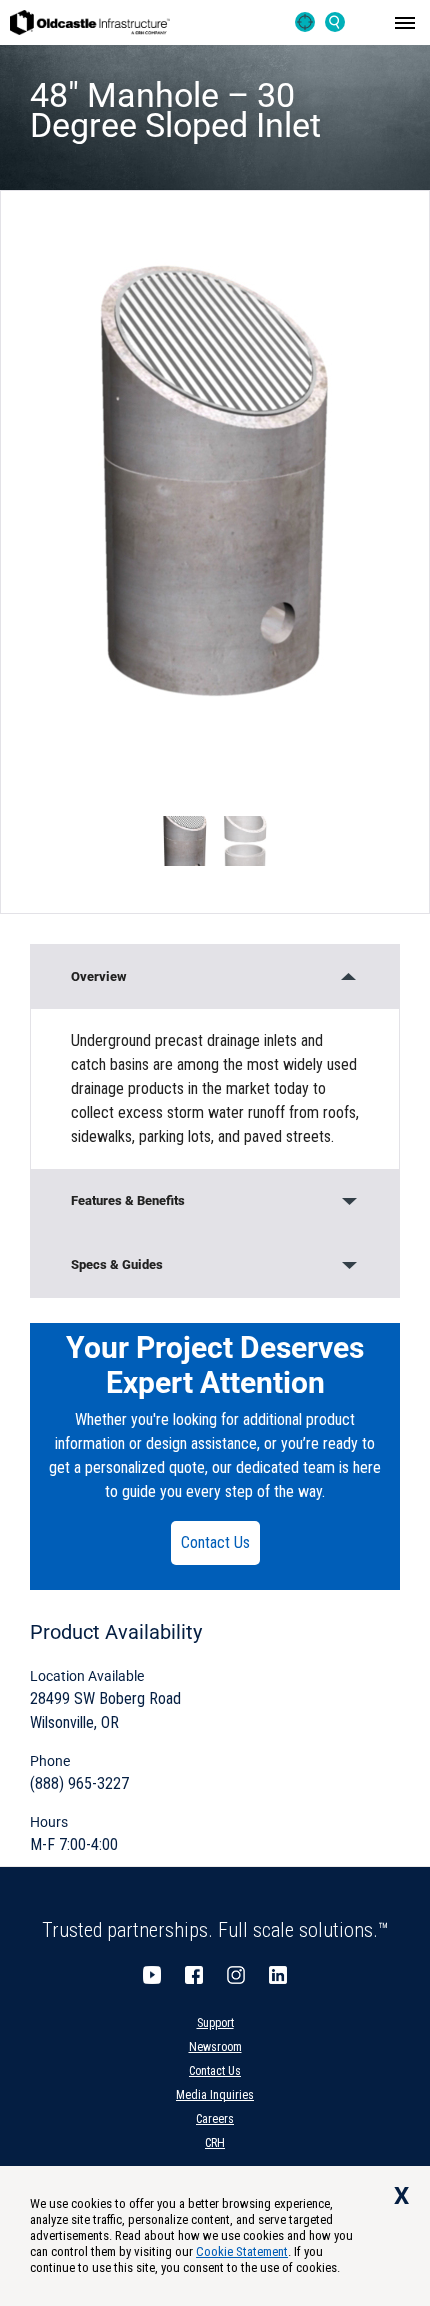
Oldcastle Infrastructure (90, 22)
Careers (215, 2119)
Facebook (194, 1975)
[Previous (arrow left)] (35, 1153)
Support (215, 2023)
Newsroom (215, 2047)
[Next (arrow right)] (395, 1153)
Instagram (236, 1975)
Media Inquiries (215, 2095)
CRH (215, 2143)
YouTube (152, 1975)
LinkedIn (278, 1975)
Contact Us (215, 1542)
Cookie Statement (242, 2251)
